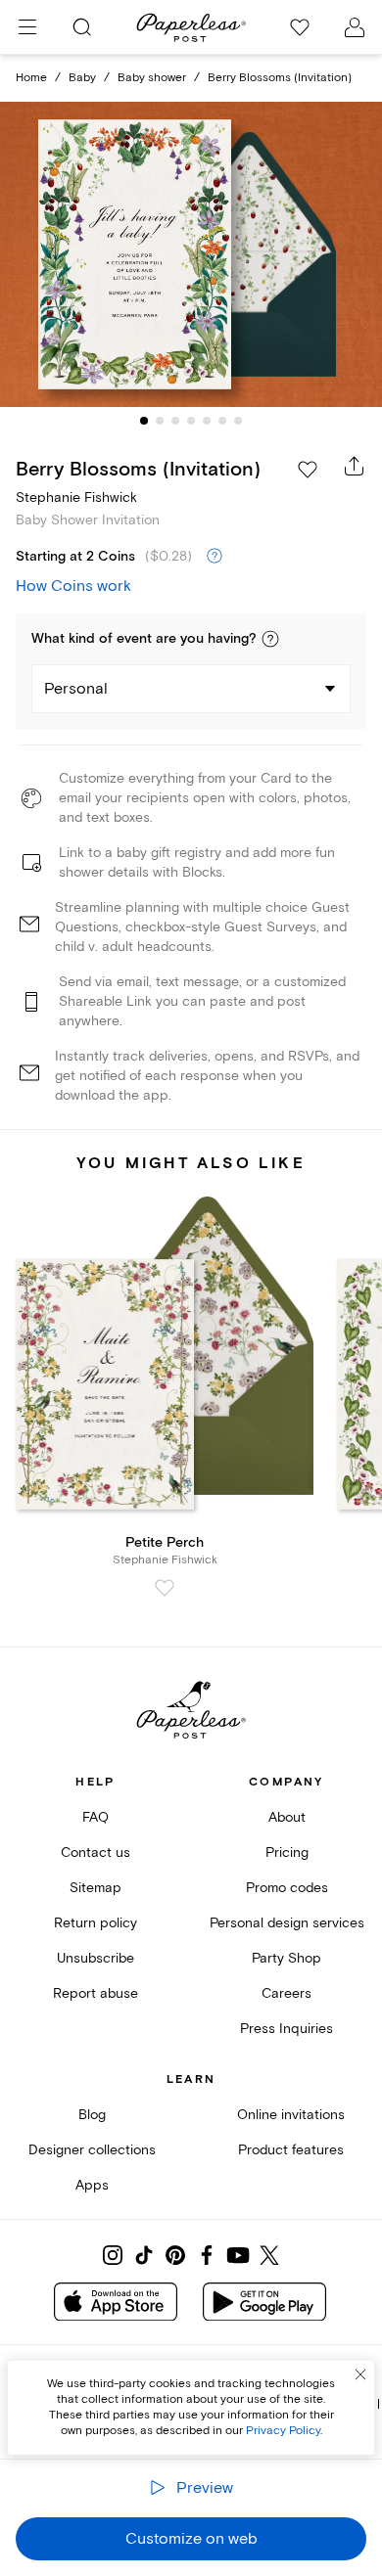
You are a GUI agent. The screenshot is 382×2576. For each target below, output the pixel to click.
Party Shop (286, 1958)
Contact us (95, 1853)
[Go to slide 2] (160, 421)
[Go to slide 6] (222, 421)
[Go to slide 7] (238, 421)
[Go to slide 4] (191, 421)
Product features (291, 2150)
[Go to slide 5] (207, 421)
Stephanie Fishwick (76, 497)
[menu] (27, 27)
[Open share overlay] (355, 466)
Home (31, 78)
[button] (270, 639)
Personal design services (287, 1923)
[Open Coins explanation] (215, 557)
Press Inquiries (286, 2029)
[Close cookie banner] (360, 2374)
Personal (76, 689)
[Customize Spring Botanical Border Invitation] (191, 255)
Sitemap (95, 1888)
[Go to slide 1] (144, 421)
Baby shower (152, 78)
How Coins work (73, 586)
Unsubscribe (95, 1958)
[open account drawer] (355, 27)
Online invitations (291, 2115)
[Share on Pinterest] (175, 2255)
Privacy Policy (283, 2431)
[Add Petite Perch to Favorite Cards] (165, 1588)
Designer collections (92, 2150)
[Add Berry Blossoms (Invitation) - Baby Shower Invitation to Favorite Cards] (308, 470)
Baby (82, 78)
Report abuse (95, 1993)
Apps (92, 2185)
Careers (286, 1993)
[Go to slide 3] (175, 421)
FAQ (95, 1817)
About (287, 1817)
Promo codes (287, 1888)
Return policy (95, 1923)
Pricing (287, 1853)
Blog (92, 2115)
